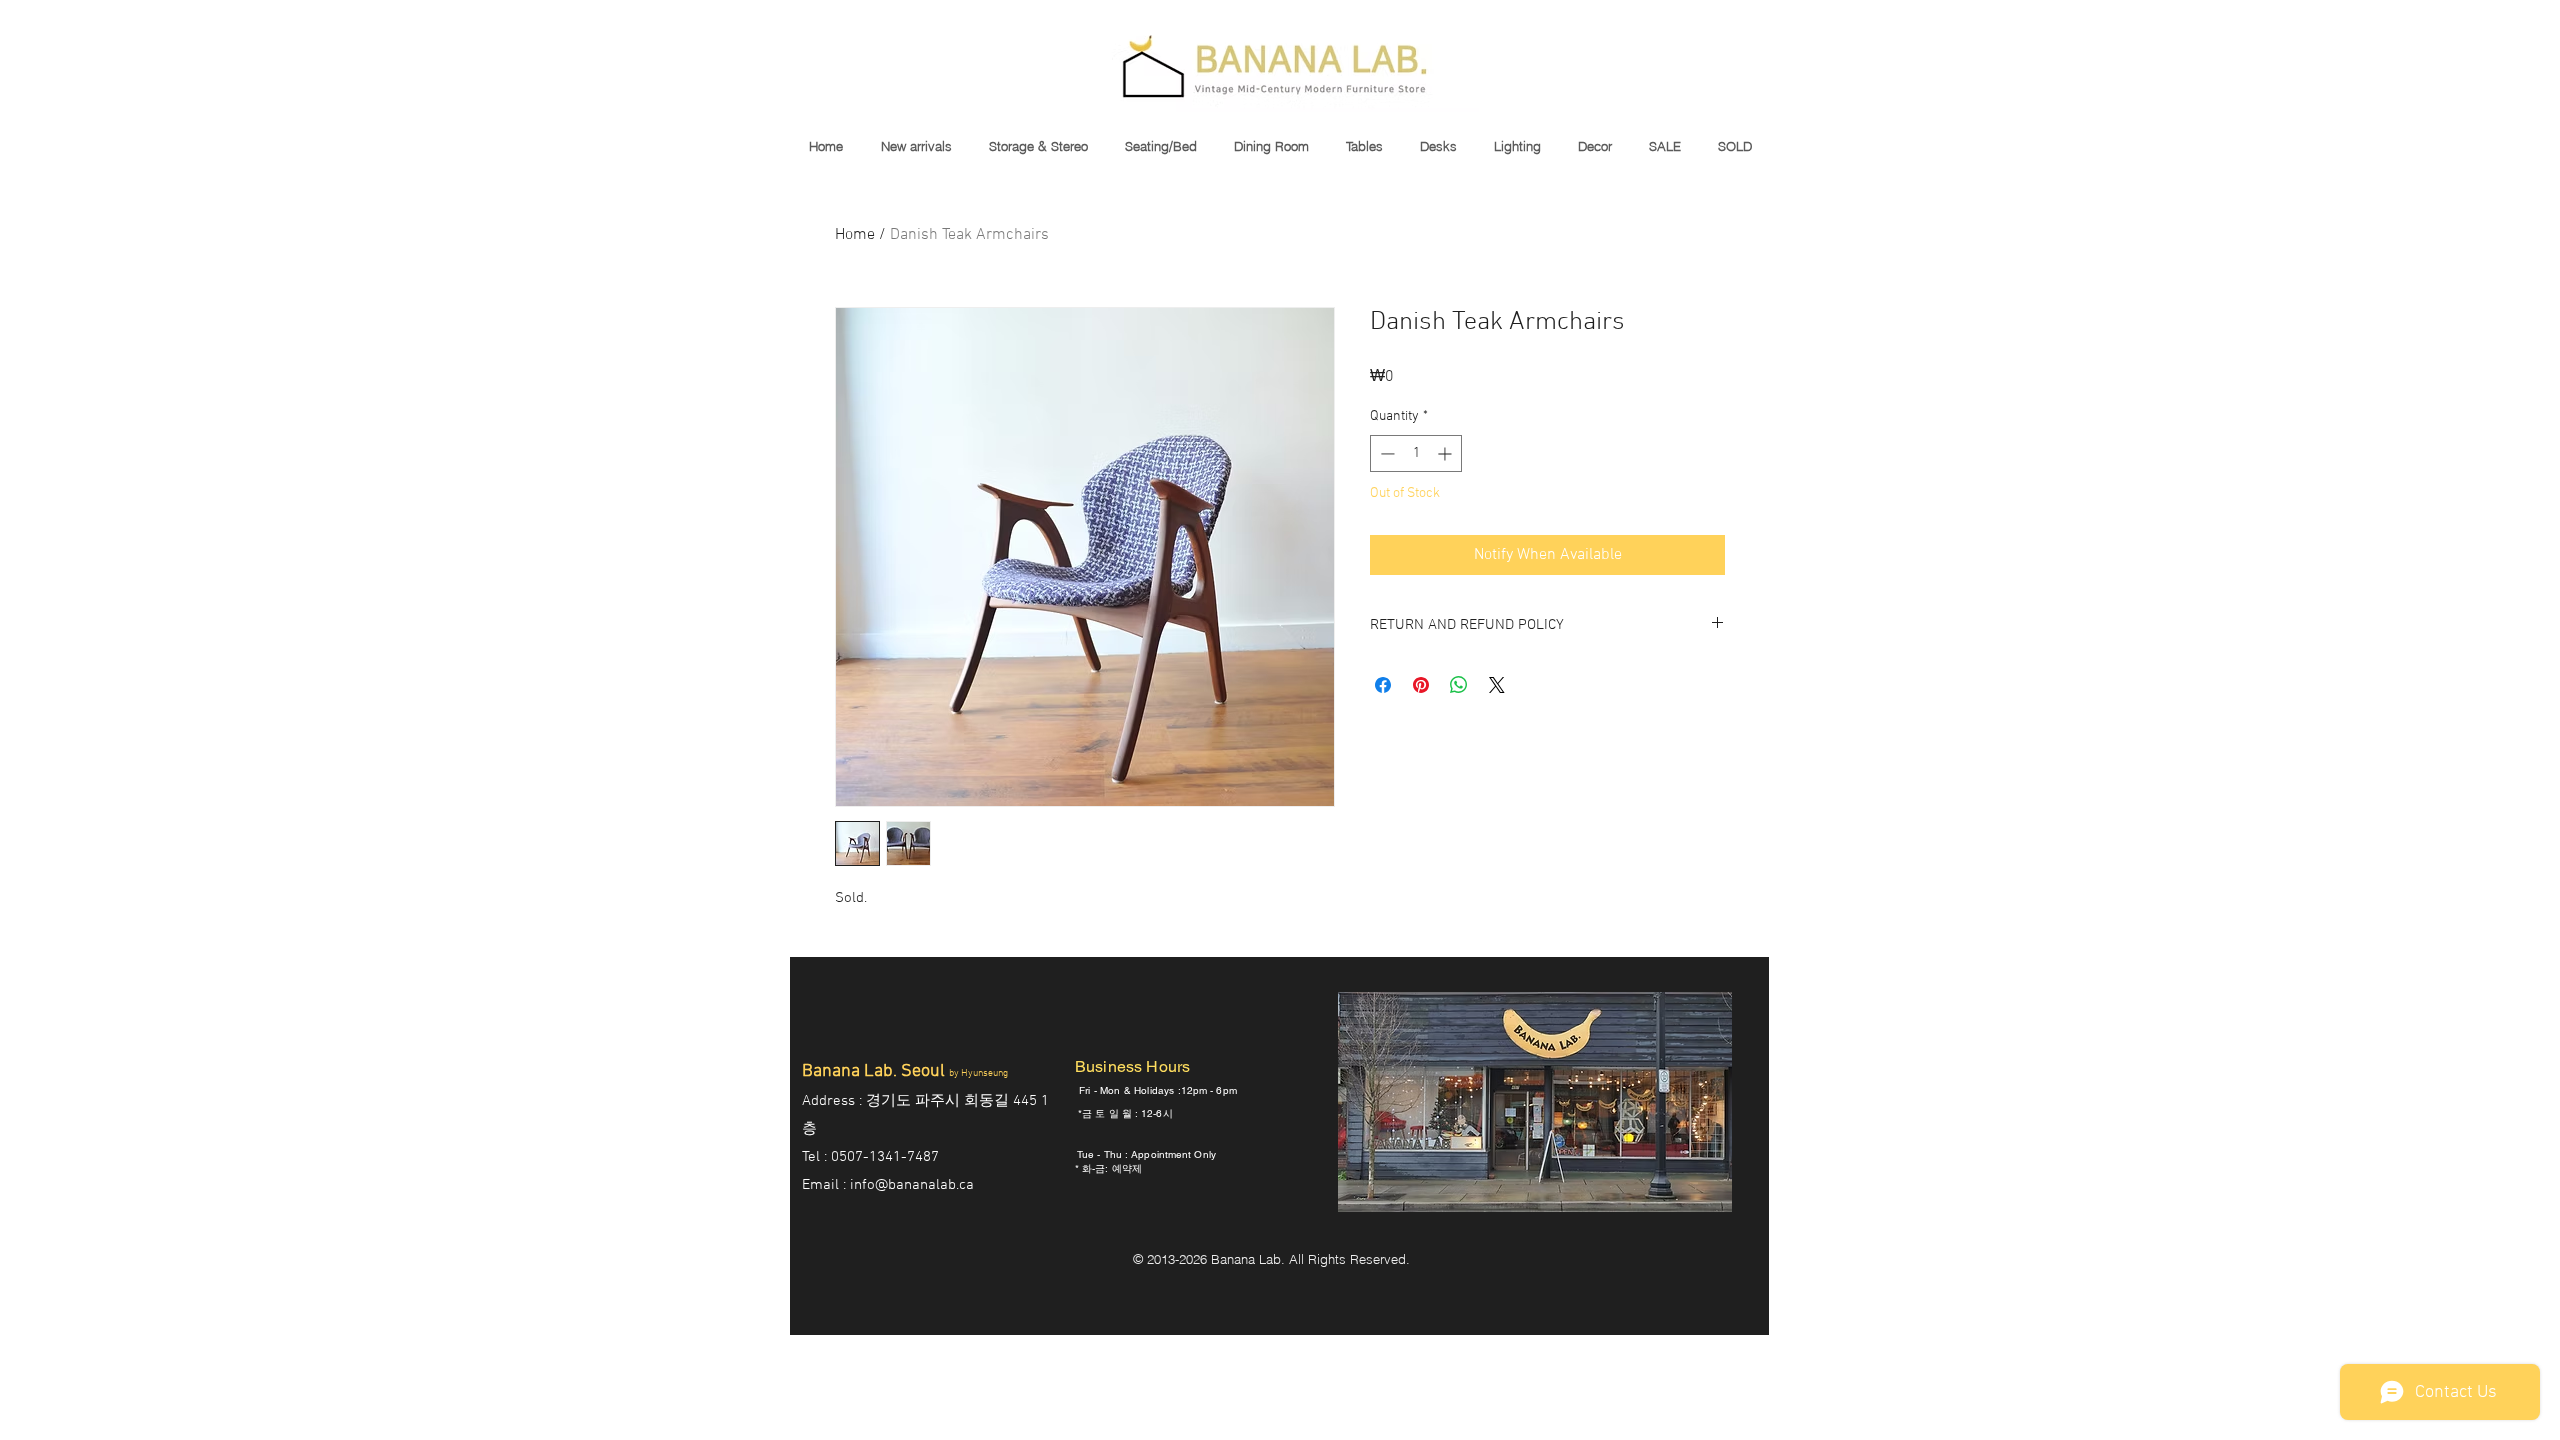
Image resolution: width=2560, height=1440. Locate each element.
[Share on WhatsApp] (1459, 685)
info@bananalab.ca (912, 1185)
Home (855, 235)
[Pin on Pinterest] (1421, 685)
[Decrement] (1385, 453)
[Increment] (1446, 453)
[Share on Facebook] (1383, 685)
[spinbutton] (1416, 453)
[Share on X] (1497, 685)
